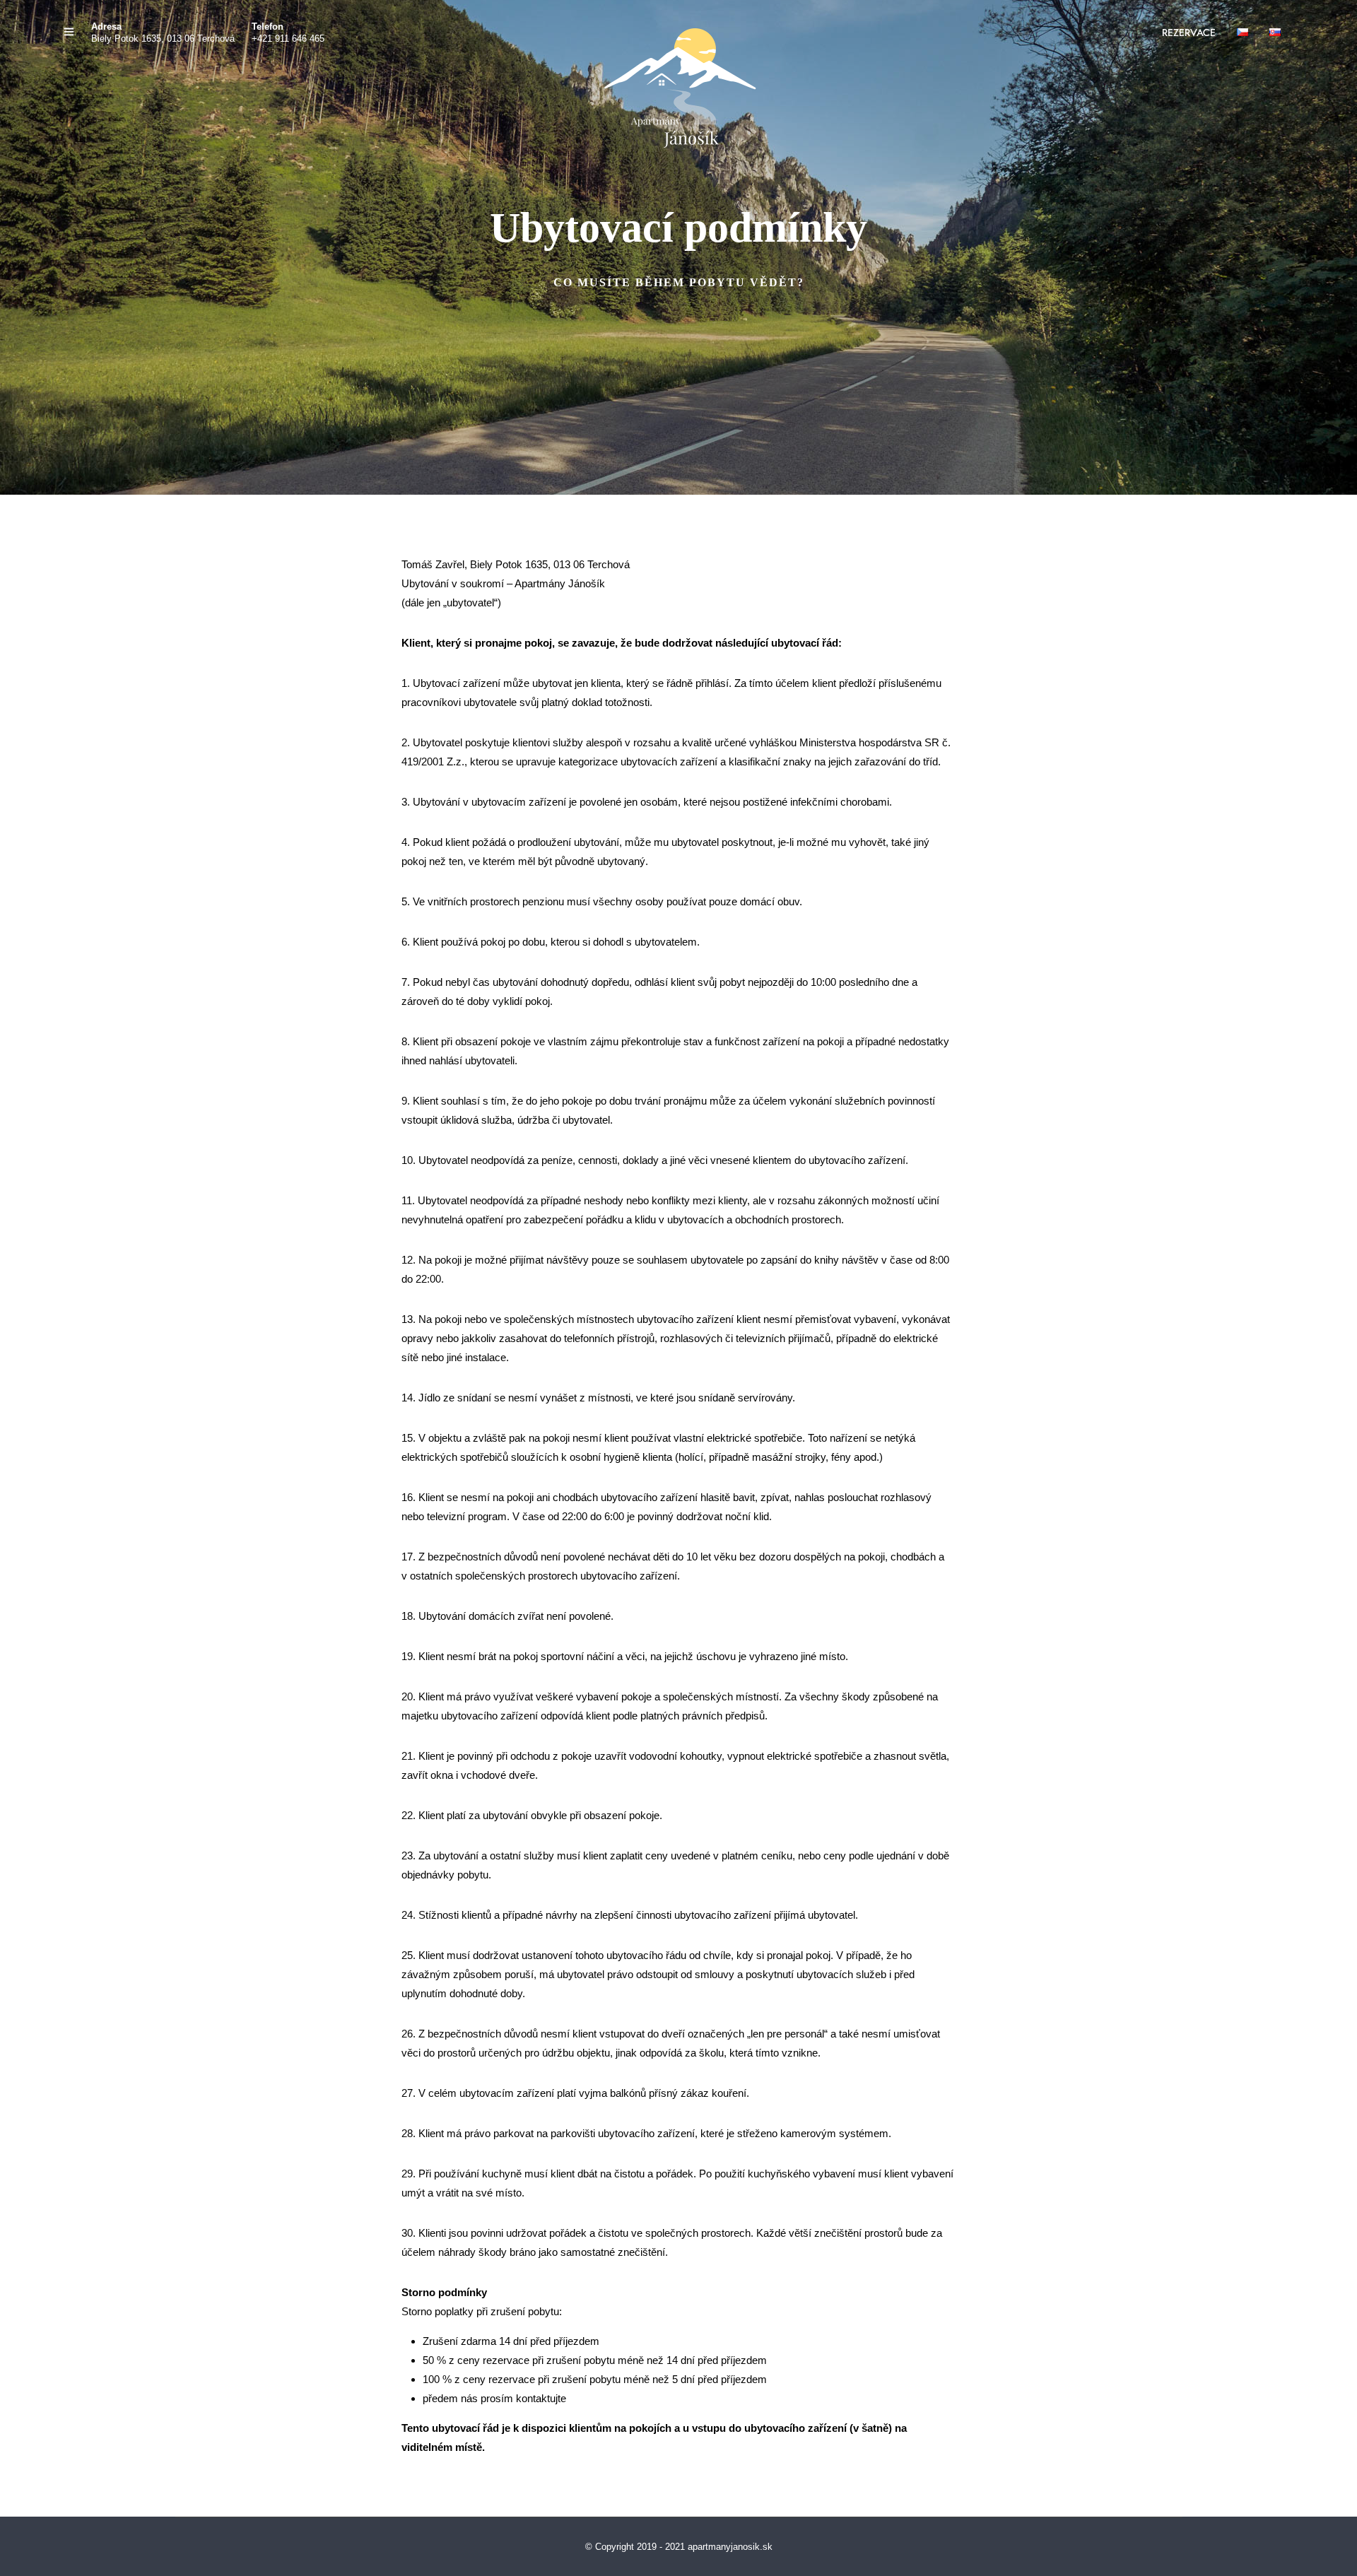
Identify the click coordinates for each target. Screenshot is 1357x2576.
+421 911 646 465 (288, 39)
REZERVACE (1189, 33)
